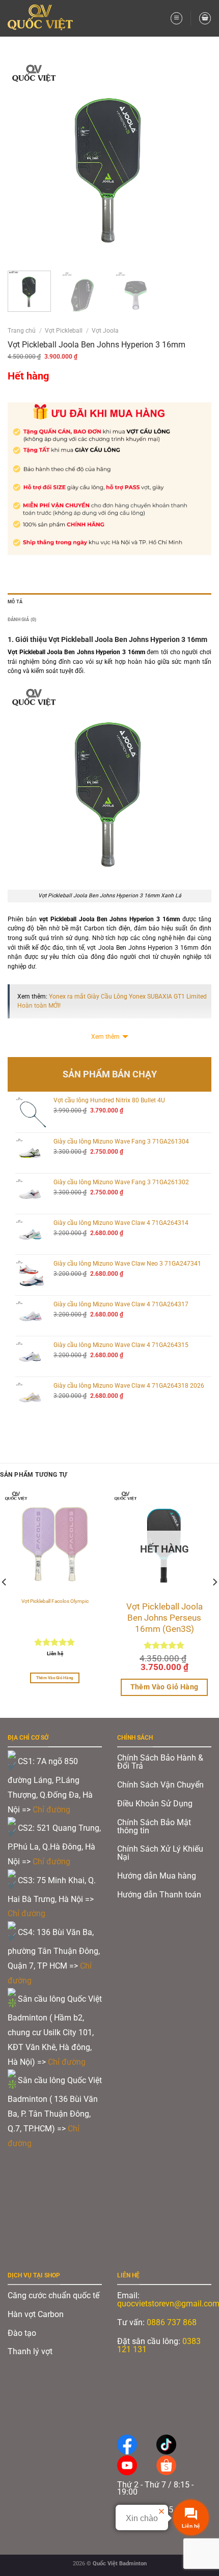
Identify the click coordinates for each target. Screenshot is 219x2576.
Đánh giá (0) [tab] (22, 619)
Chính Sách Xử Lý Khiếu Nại (160, 1853)
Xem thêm (105, 1037)
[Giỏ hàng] (205, 18)
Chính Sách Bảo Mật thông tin (154, 1826)
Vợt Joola (105, 331)
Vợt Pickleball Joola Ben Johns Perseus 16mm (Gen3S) (165, 1618)
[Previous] (24, 161)
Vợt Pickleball (64, 331)
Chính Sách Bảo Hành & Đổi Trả (160, 1762)
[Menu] (176, 18)
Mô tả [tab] (15, 602)
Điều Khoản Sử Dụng (155, 1804)
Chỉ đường (52, 1810)
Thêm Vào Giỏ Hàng (55, 1678)
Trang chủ (22, 331)
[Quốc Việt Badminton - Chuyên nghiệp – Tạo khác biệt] (44, 18)
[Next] (195, 161)
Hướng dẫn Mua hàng (157, 1876)
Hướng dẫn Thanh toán (160, 1895)
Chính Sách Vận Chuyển (160, 1785)
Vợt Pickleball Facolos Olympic (55, 1601)
